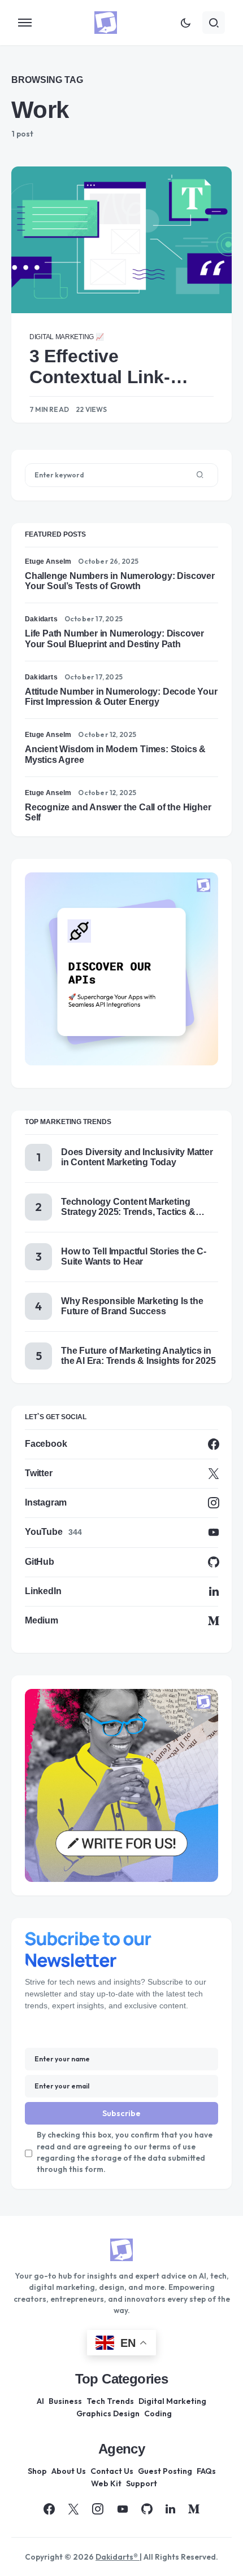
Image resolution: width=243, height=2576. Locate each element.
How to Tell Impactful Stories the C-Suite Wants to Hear (134, 1256)
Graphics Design (108, 2413)
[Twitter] (73, 2509)
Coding (158, 2413)
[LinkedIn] (170, 2509)
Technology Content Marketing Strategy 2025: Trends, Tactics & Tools (128, 1207)
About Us (69, 2471)
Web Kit (106, 2483)
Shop (37, 2471)
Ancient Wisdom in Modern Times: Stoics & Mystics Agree (115, 754)
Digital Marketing (172, 2401)
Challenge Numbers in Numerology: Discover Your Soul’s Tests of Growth (120, 581)
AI (40, 2401)
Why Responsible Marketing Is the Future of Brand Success (132, 1306)
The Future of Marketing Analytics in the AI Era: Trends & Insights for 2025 (138, 1356)
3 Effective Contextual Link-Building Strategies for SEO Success (110, 367)
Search (200, 475)
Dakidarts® (118, 2557)
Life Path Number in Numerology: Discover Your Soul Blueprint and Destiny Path (114, 638)
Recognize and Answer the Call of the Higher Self (118, 812)
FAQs (206, 2471)
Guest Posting (165, 2471)
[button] (25, 23)
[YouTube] (123, 2509)
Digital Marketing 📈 (66, 337)
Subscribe (121, 2113)
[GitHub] (147, 2509)
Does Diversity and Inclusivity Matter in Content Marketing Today (137, 1157)
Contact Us (112, 2471)
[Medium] (194, 2509)
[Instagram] (98, 2509)
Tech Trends (110, 2401)
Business (65, 2401)
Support (142, 2483)
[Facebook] (49, 2509)
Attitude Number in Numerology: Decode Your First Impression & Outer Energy (121, 697)
